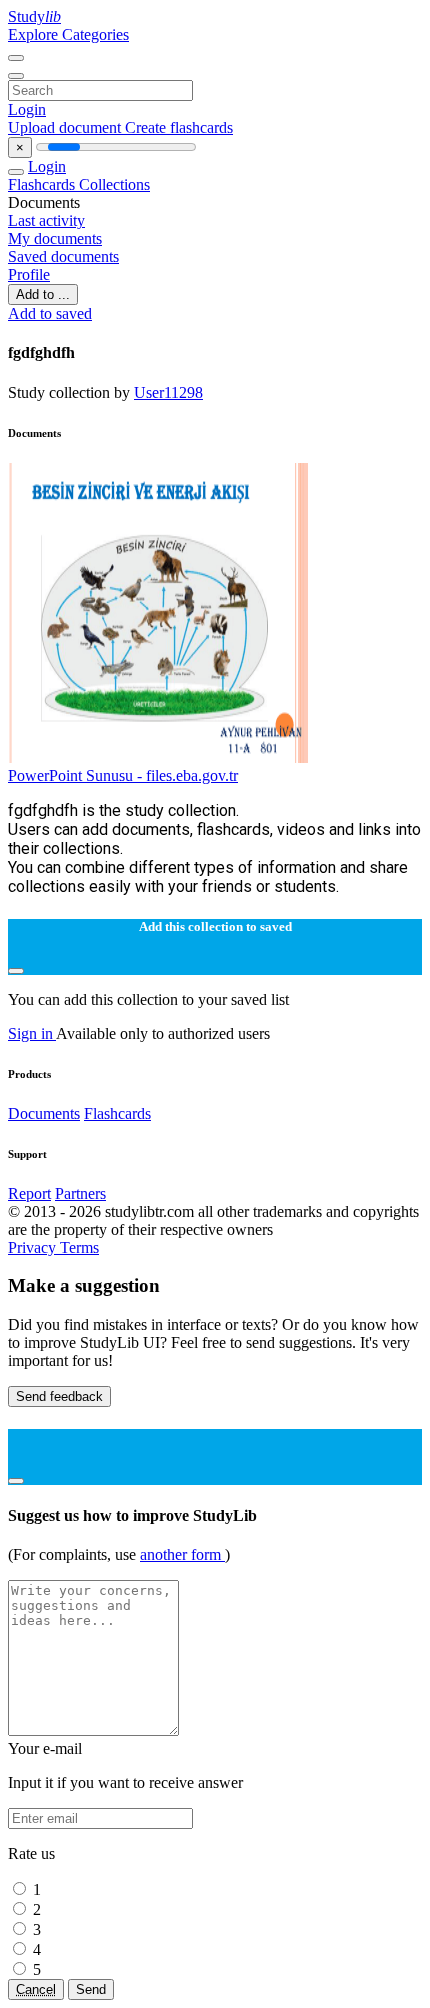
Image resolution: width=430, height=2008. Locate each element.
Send (91, 1989)
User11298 (168, 392)
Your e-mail (45, 1748)
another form (182, 1554)
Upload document (66, 127)
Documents (44, 1113)
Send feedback (59, 1396)
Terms (79, 1247)
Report (29, 1193)
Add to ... (43, 294)
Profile (29, 274)
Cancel (36, 1989)
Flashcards (43, 184)
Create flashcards (179, 127)
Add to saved (50, 313)
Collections (114, 184)
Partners (80, 1193)
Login (27, 109)
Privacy (34, 1247)
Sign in (32, 1033)
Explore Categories (68, 34)
